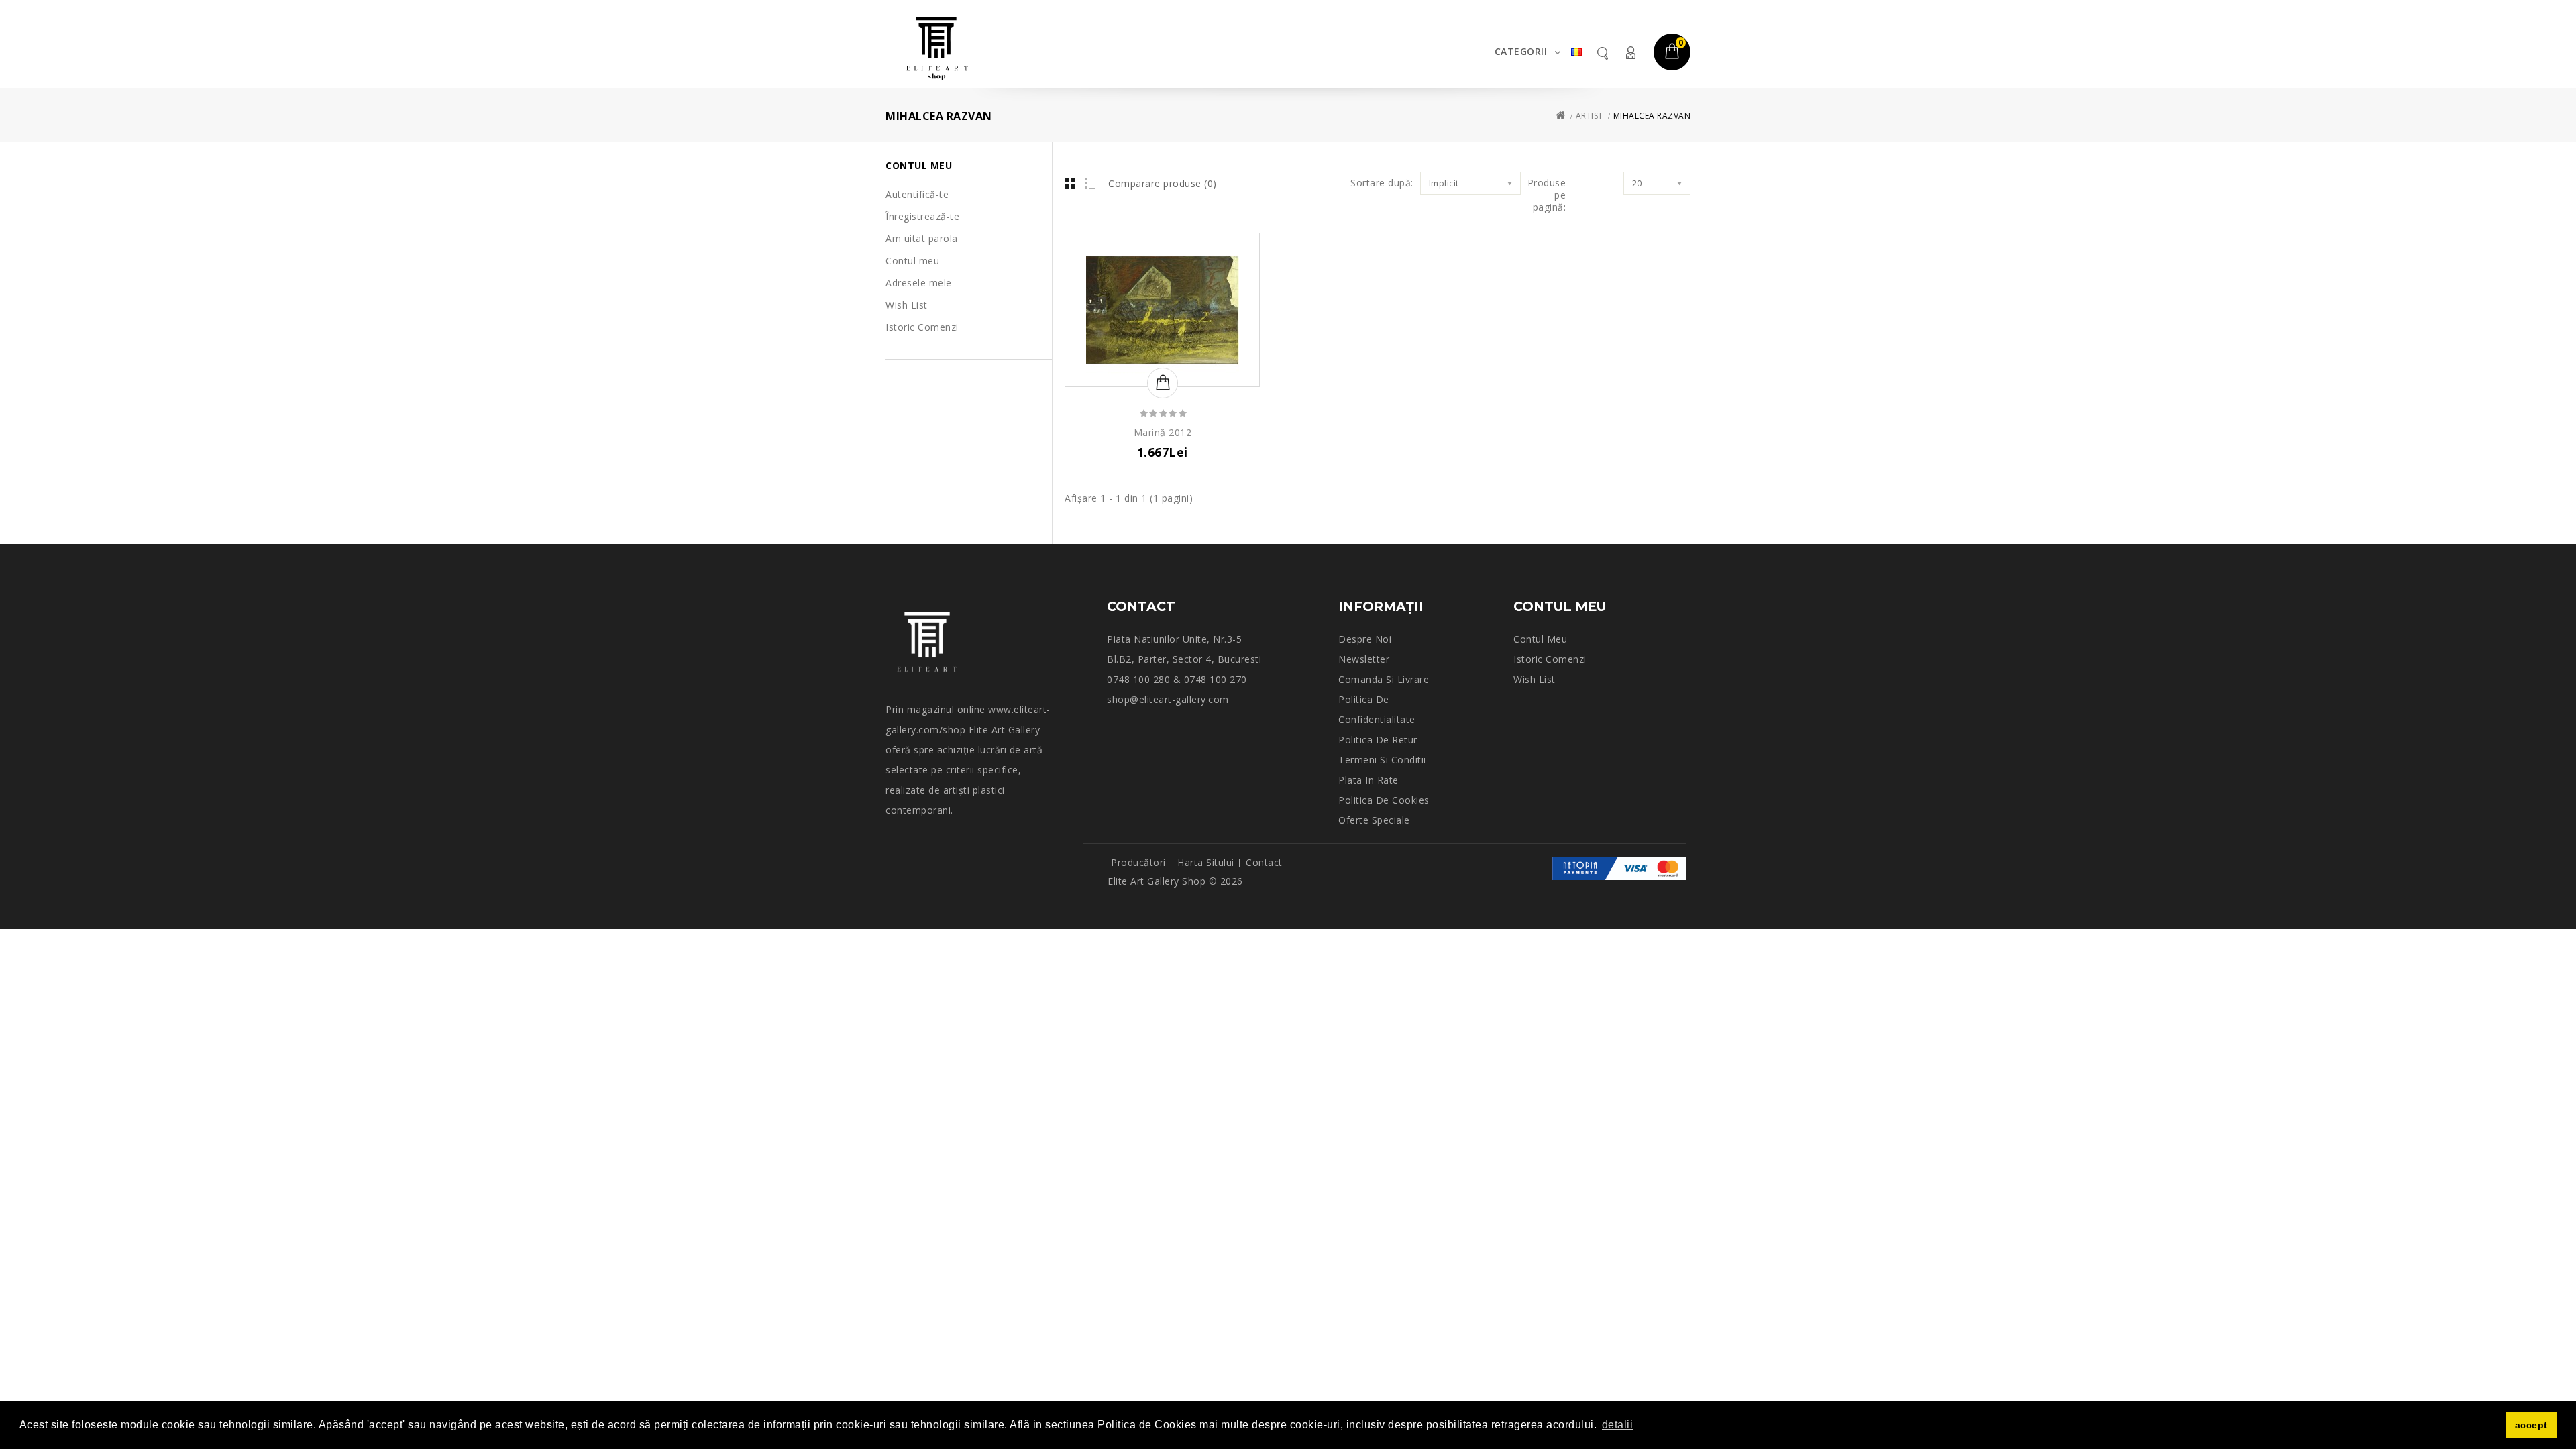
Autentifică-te (917, 194)
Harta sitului (1206, 862)
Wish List (907, 305)
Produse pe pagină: (1547, 195)
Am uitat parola (922, 238)
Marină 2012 (1163, 432)
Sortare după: (1382, 183)
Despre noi (1365, 639)
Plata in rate (1368, 780)
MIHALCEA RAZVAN (1652, 116)
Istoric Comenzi (922, 327)
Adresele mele (919, 283)
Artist (1590, 116)
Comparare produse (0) (1163, 183)
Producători (1138, 862)
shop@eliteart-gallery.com (1168, 699)
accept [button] (2531, 1425)
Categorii (1521, 51)
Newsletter (1364, 659)
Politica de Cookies (1384, 800)
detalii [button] (1618, 1425)
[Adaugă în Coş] (1163, 383)
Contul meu (1630, 53)
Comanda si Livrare (1384, 679)
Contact (1264, 862)
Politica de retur (1378, 740)
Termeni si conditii (1382, 760)
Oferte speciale (1374, 820)
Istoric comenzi (1550, 659)
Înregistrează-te (922, 216)
